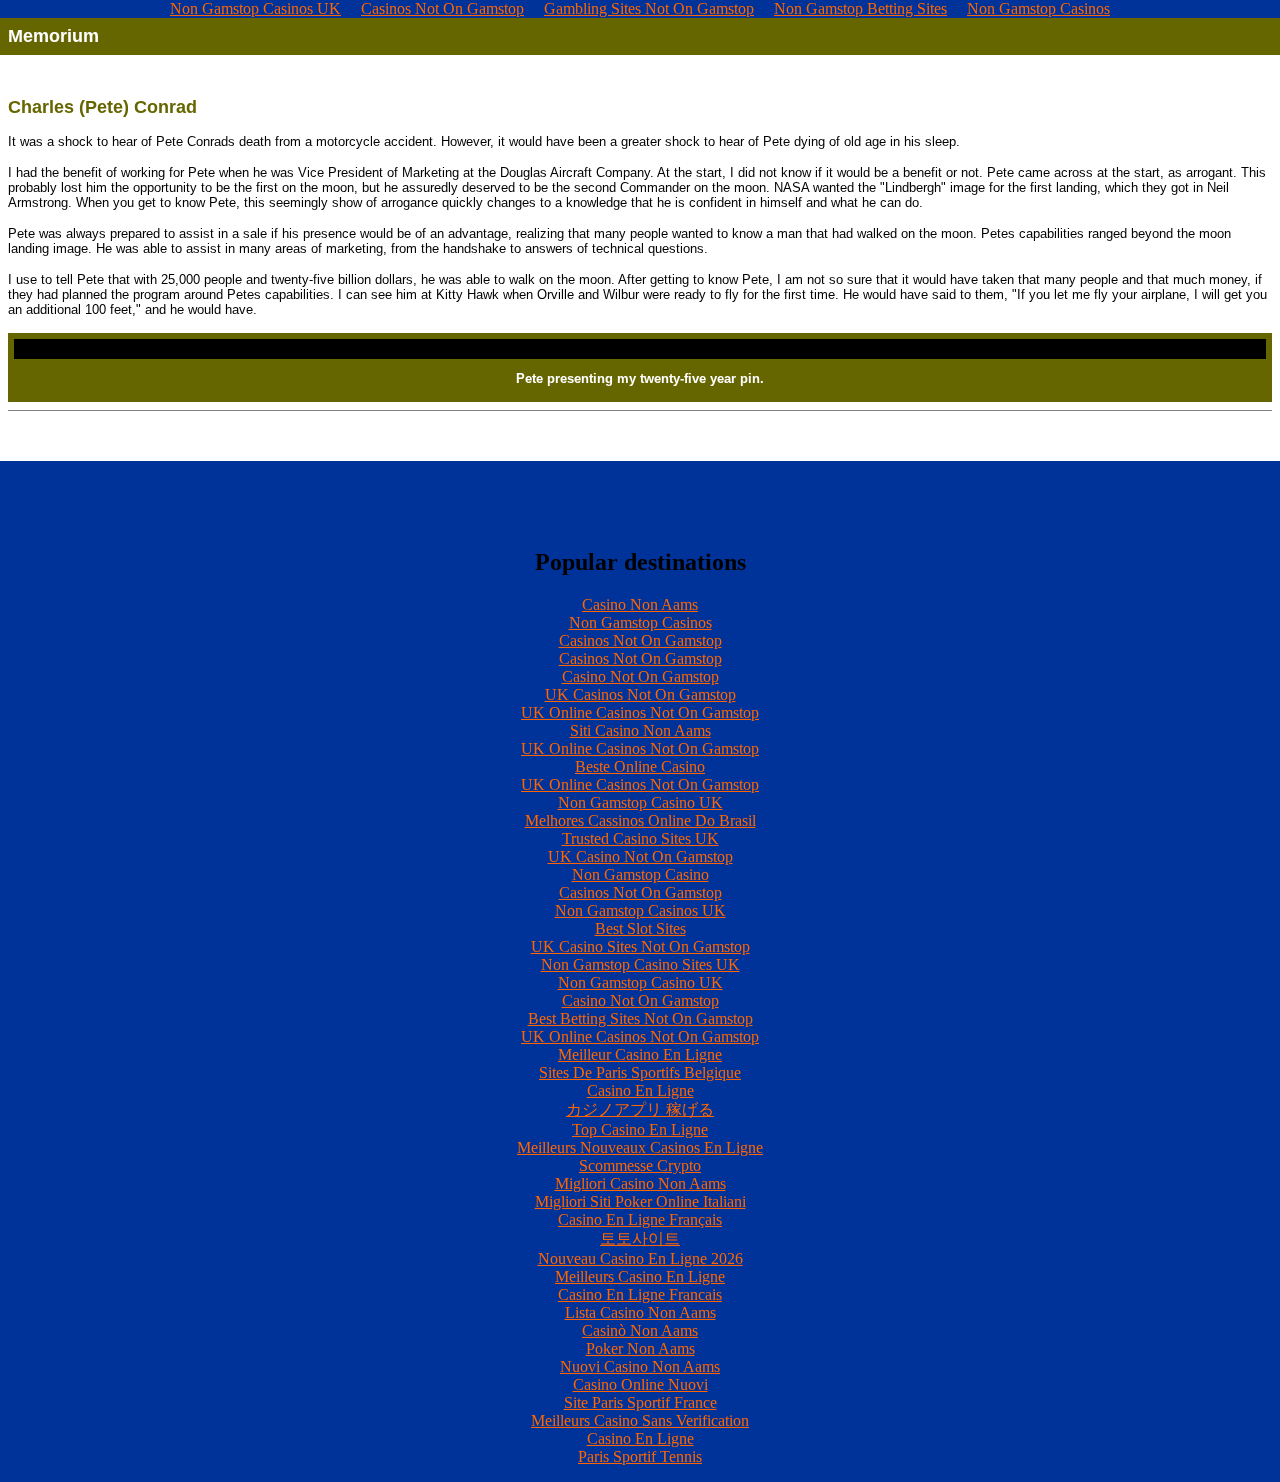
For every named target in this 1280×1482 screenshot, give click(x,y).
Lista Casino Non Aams (640, 1312)
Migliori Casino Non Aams (640, 1183)
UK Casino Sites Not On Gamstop (640, 946)
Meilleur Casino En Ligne (640, 1054)
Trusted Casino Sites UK (640, 838)
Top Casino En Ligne (640, 1129)
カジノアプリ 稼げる (640, 1109)
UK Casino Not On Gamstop (640, 856)
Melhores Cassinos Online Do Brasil (640, 820)
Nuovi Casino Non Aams (640, 1366)
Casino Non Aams (640, 604)
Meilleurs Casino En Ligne (640, 1276)
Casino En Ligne (640, 1090)
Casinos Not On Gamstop (640, 640)
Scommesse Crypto (640, 1165)
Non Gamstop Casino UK (640, 802)
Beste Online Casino (640, 766)
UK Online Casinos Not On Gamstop (640, 712)
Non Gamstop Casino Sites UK (640, 964)
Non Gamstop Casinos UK (640, 910)
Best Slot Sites (640, 928)
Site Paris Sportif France (640, 1402)
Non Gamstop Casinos (640, 622)
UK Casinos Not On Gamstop (640, 694)
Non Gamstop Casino (640, 874)
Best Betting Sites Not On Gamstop (640, 1018)
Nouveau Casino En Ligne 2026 (640, 1258)
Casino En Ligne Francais (640, 1294)
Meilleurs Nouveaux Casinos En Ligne (640, 1147)
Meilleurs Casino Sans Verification (640, 1420)
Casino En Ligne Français (640, 1219)
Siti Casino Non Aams (640, 730)
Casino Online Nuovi (640, 1384)
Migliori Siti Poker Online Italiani (640, 1201)
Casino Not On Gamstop (640, 676)
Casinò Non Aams (640, 1330)
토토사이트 (640, 1238)
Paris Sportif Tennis (640, 1456)
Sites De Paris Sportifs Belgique (640, 1072)
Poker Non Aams (640, 1348)
